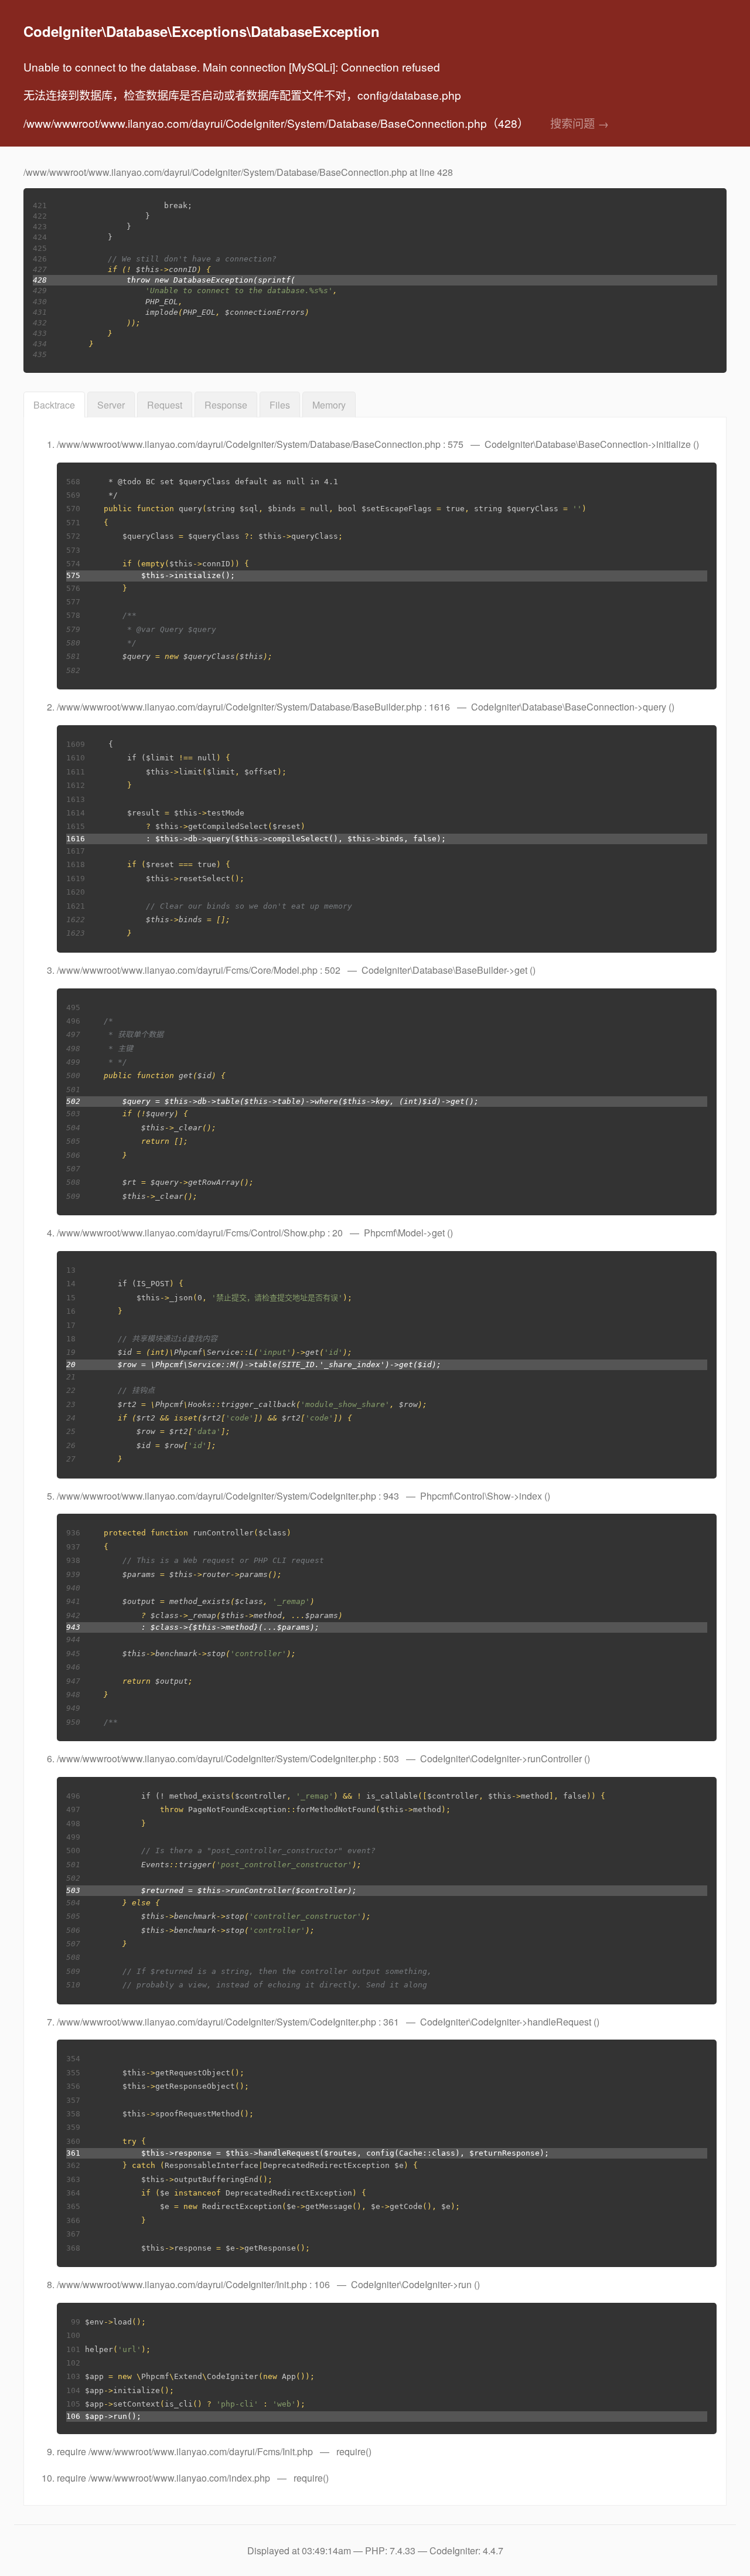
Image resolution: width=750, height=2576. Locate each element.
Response (226, 405)
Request (165, 405)
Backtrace (54, 405)
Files (280, 405)
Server (111, 405)
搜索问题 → (579, 123)
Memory (329, 405)
